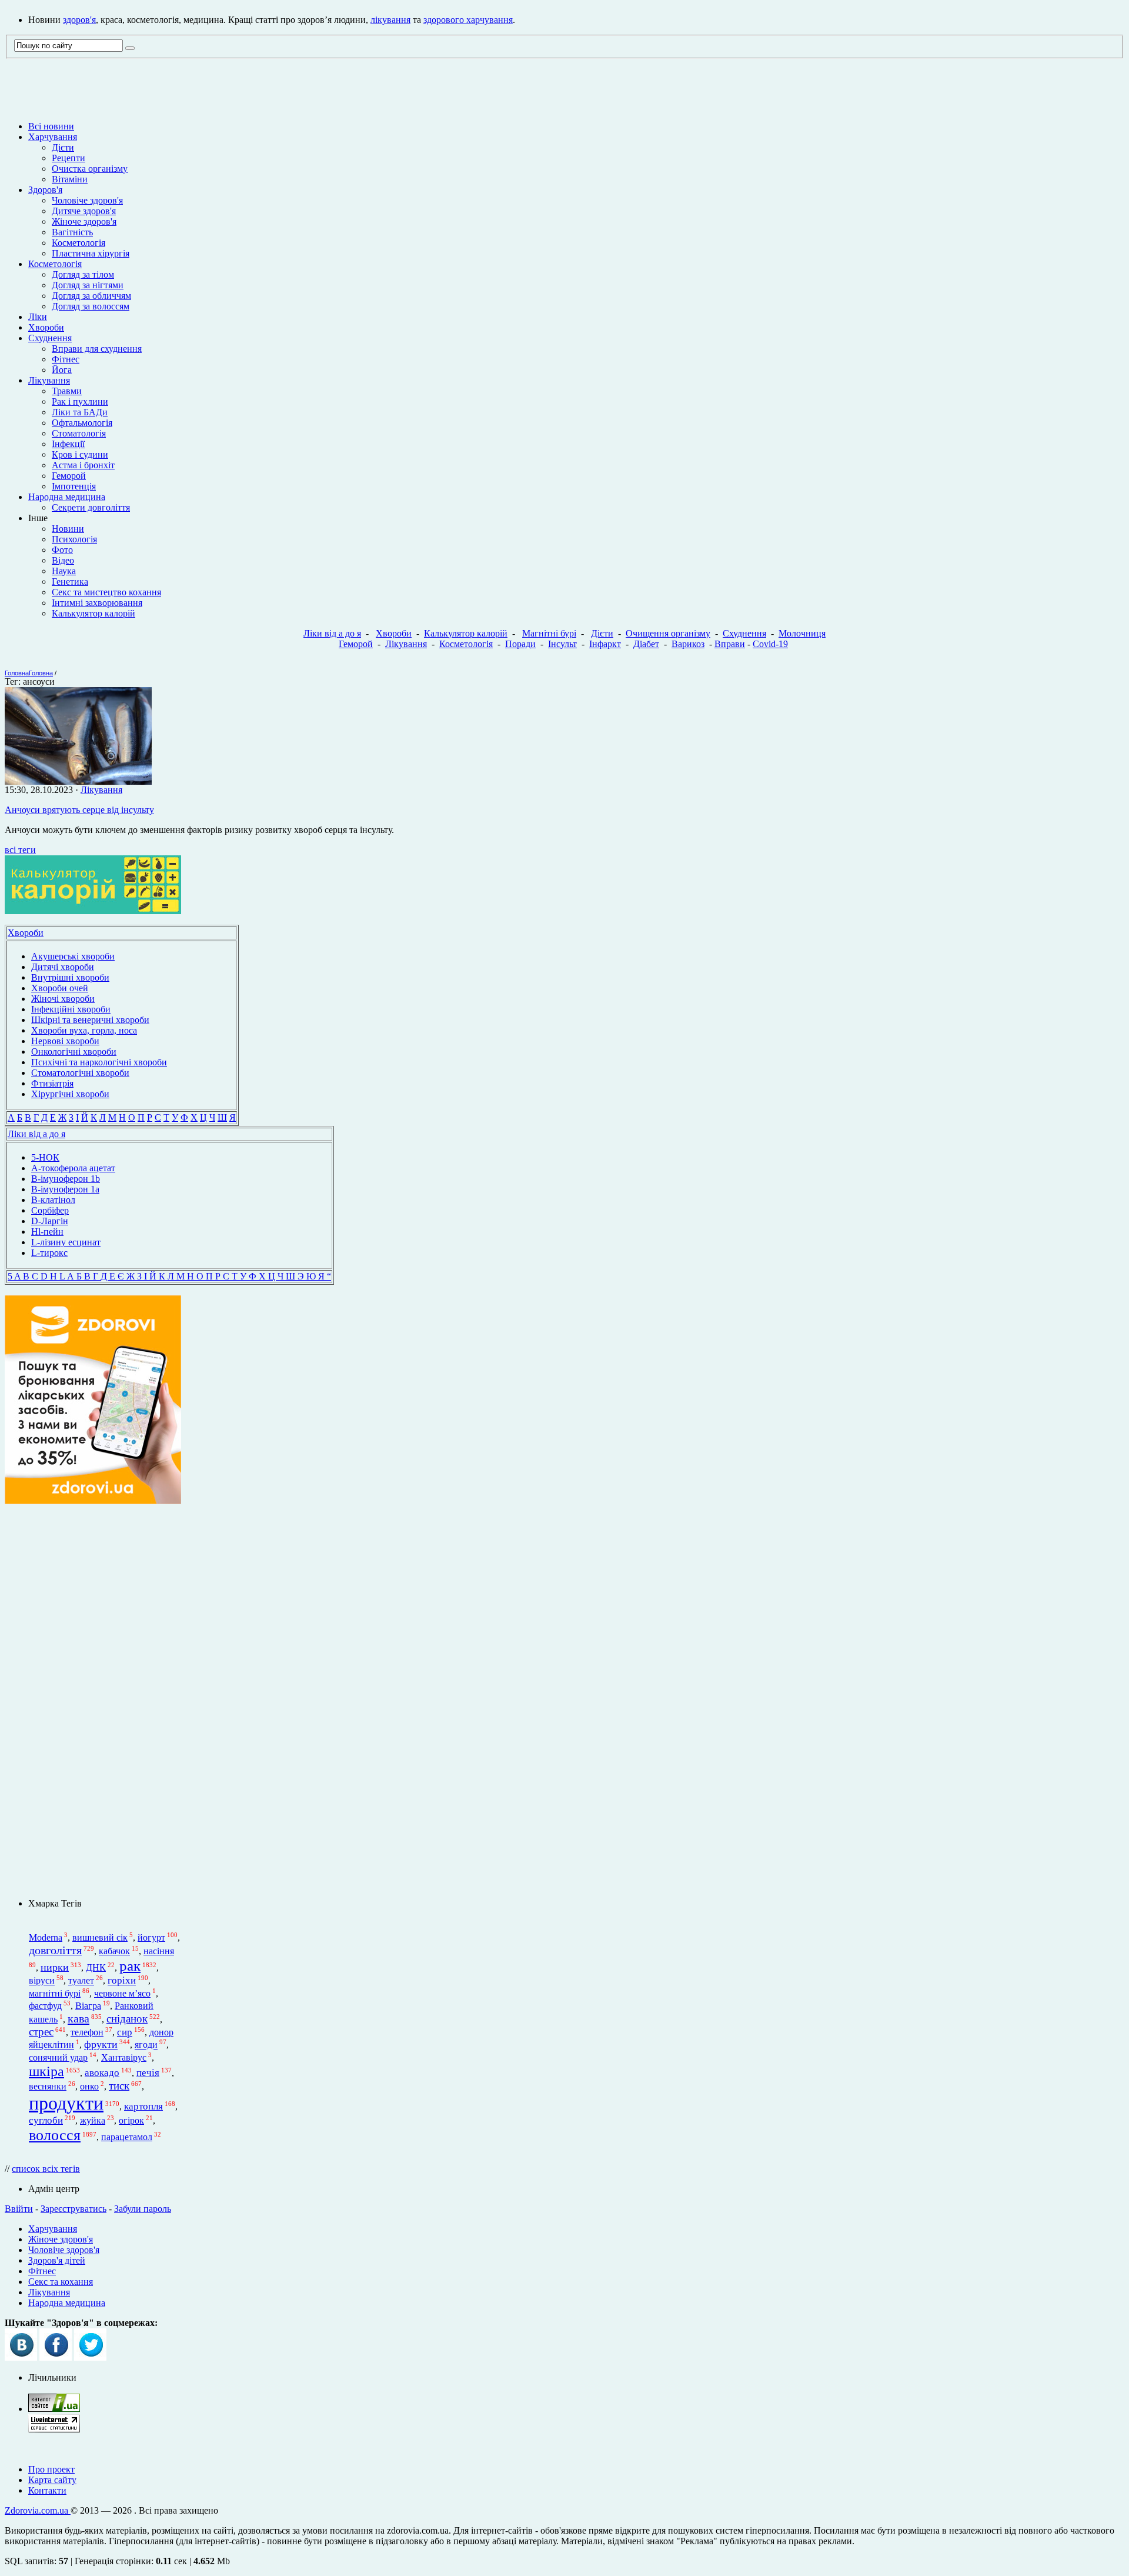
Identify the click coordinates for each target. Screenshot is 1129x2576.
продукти (66, 2103)
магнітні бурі (55, 1993)
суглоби (46, 2120)
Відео (63, 560)
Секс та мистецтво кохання (106, 592)
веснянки (48, 2086)
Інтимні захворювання (97, 603)
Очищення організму (668, 633)
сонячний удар (58, 2057)
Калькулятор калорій (93, 613)
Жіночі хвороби (63, 999)
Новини (68, 529)
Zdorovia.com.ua (38, 2510)
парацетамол (127, 2137)
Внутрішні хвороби (70, 977)
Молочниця (802, 633)
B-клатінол (53, 1200)
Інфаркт (605, 644)
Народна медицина (67, 497)
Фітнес (66, 359)
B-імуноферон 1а (65, 1189)
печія (148, 2073)
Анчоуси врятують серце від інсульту (79, 810)
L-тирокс (49, 1253)
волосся (55, 2135)
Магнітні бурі (549, 633)
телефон (87, 2032)
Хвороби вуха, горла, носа (84, 1030)
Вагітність (72, 232)
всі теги (20, 850)
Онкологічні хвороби (74, 1052)
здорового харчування (468, 20)
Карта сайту (52, 2480)
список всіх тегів (46, 2169)
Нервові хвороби (65, 1041)
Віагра (88, 2006)
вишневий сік (100, 1937)
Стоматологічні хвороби (80, 1073)
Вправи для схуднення (97, 349)
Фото (62, 550)
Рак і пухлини (80, 401)
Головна (17, 673)
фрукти (101, 2045)
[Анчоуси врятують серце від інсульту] (78, 782)
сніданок (127, 2019)
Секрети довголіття (91, 507)
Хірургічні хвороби (70, 1094)
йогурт (151, 1937)
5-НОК (45, 1157)
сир (125, 2032)
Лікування (49, 380)
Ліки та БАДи (80, 412)
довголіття (55, 1950)
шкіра (46, 2071)
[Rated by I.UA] (54, 2409)
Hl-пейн (47, 1232)
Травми (67, 391)
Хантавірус (124, 2057)
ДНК (96, 1967)
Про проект (51, 2469)
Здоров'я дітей (57, 2260)
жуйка (93, 2120)
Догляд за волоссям (91, 306)
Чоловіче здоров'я (87, 200)
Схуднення (50, 338)
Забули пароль (143, 2209)
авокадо (102, 2073)
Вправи (730, 644)
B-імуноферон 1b (66, 1179)
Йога (62, 370)
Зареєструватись (74, 2209)
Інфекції (68, 444)
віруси (42, 1981)
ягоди (146, 2045)
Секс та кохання (61, 2282)
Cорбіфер (50, 1210)
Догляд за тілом (83, 274)
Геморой (69, 476)
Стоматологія (79, 433)
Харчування (53, 137)
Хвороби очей (60, 988)
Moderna (46, 1937)
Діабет (646, 644)
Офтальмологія (82, 423)
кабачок (114, 1951)
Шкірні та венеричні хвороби (90, 1020)
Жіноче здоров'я (84, 221)
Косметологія (79, 243)
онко (89, 2086)
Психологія (74, 539)
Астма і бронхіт (83, 465)
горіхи (122, 1981)
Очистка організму (90, 169)
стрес (41, 2032)
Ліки (38, 317)
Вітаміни (70, 179)
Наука (64, 571)
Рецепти (69, 158)
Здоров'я (45, 190)
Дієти (63, 147)
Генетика (70, 581)
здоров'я (79, 20)
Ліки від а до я (332, 633)
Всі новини (51, 126)
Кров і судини (80, 454)
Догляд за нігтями (88, 285)
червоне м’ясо (122, 1993)
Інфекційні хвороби (71, 1009)
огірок (131, 2120)
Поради (520, 644)
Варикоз (688, 644)
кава (79, 2018)
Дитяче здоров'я (84, 211)
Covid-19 (770, 644)
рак (130, 1965)
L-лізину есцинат (66, 1242)
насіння (159, 1951)
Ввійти (19, 2209)
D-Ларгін (50, 1221)
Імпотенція (74, 486)
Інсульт (562, 644)
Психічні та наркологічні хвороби (99, 1062)
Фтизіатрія (52, 1083)
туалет (81, 1981)
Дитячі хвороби (63, 967)
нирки (55, 1967)
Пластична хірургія (91, 253)
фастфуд (45, 2006)
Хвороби (46, 327)
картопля (143, 2106)
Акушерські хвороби (73, 956)
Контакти (47, 2490)
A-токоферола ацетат (73, 1168)
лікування (390, 20)
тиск (119, 2086)
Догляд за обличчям (91, 296)
